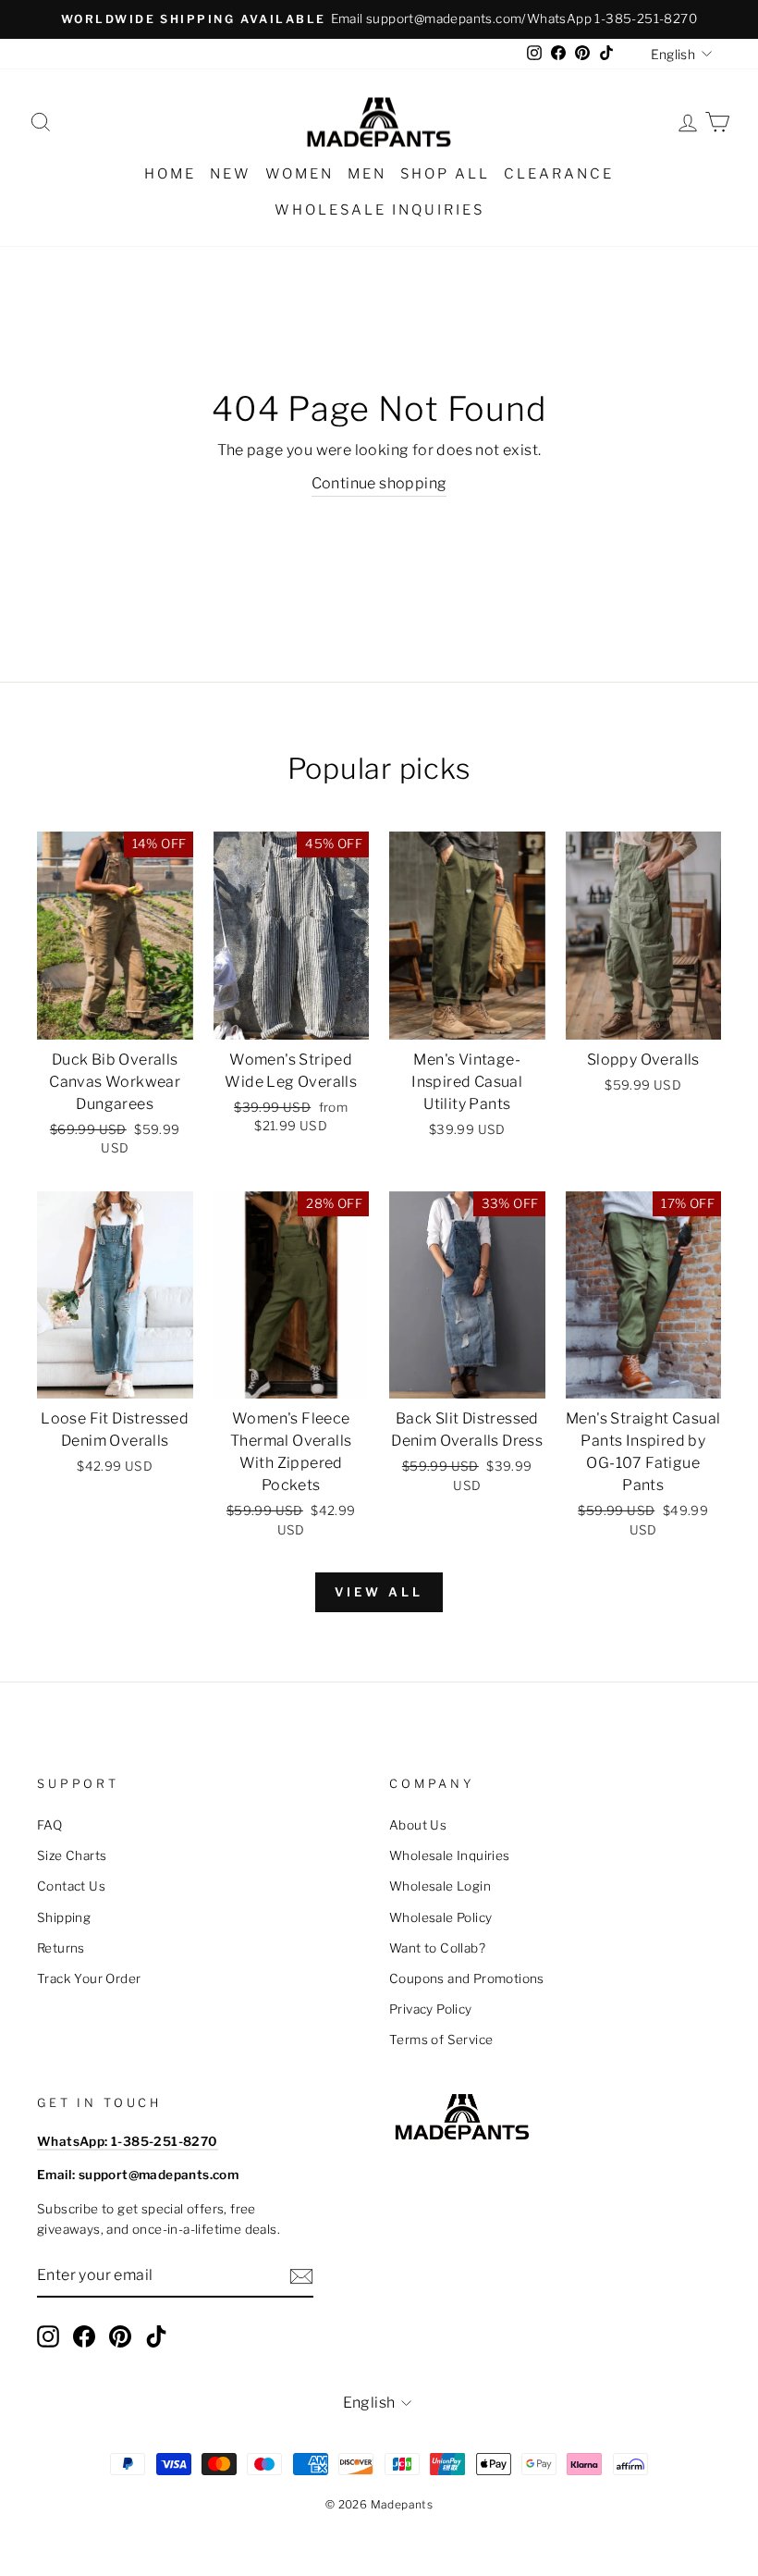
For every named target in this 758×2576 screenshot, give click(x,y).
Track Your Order (89, 1978)
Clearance (559, 174)
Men (367, 174)
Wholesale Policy (440, 1917)
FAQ (49, 1825)
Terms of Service (441, 2040)
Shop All (445, 174)
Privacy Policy (431, 2009)
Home (170, 174)
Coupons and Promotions (467, 1978)
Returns (61, 1948)
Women (300, 174)
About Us (418, 1825)
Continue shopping (379, 483)
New (231, 174)
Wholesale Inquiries (379, 210)
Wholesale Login (440, 1886)
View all (379, 1592)
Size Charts (72, 1855)
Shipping (64, 1917)
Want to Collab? (437, 1948)
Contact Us (71, 1886)
